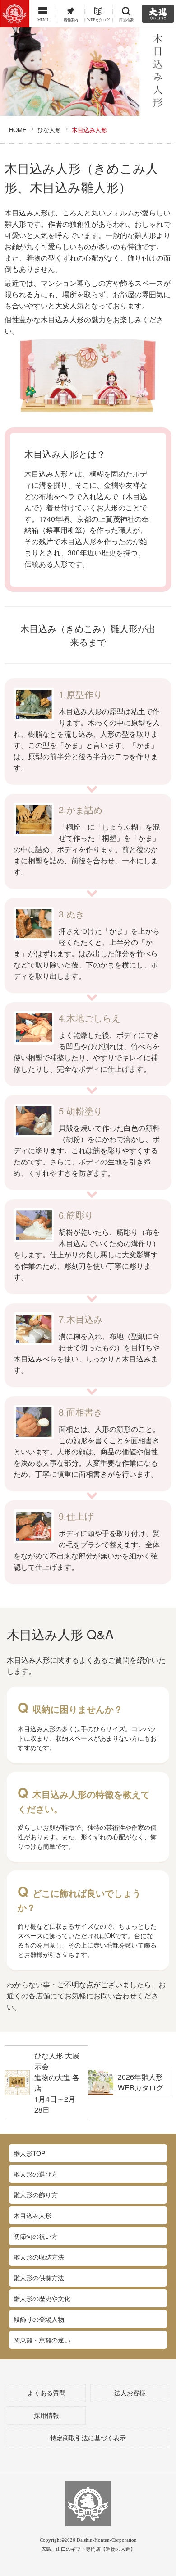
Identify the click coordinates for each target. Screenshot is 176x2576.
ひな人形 (49, 130)
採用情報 (46, 2416)
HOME (18, 130)
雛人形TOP (29, 2153)
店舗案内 (71, 20)
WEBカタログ (98, 20)
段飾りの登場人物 (39, 2319)
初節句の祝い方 (36, 2236)
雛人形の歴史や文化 (42, 2298)
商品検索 (126, 20)
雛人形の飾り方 (36, 2195)
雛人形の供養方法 (39, 2278)
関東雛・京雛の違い (42, 2340)
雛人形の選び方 (36, 2174)
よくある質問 (46, 2393)
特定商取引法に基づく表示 (88, 2438)
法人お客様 (130, 2393)
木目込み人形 (32, 2215)
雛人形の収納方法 (39, 2257)
